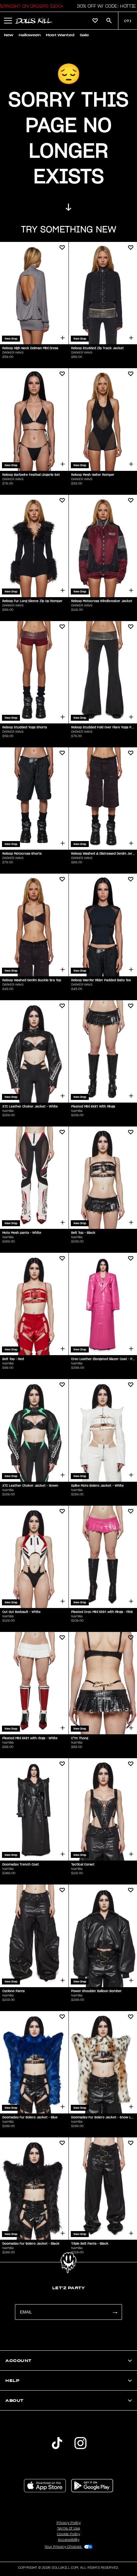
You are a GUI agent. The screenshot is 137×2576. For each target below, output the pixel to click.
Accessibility (69, 2540)
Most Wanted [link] (60, 35)
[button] (105, 6)
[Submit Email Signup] (115, 2312)
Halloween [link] (30, 35)
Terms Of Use (69, 2528)
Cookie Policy (68, 2534)
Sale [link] (84, 35)
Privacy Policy (69, 2523)
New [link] (9, 35)
